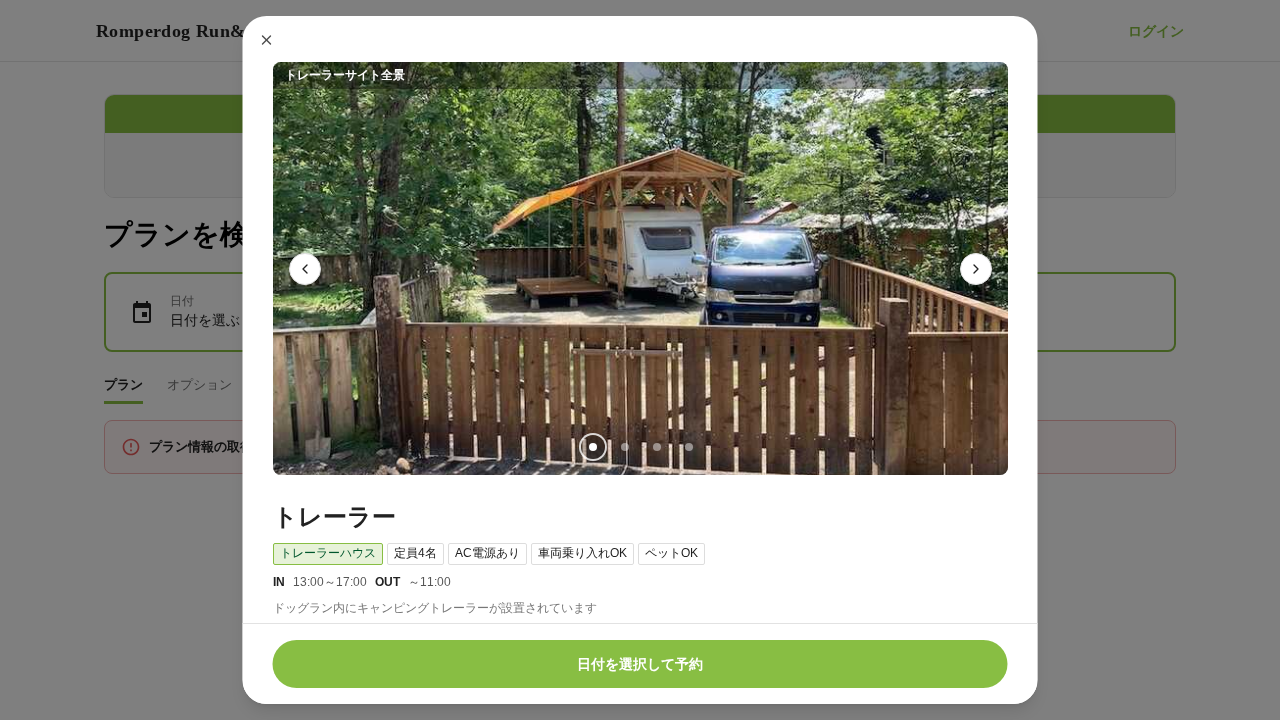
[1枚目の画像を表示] (592, 447)
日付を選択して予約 (640, 664)
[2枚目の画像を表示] (624, 447)
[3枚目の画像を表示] (656, 447)
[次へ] (976, 269)
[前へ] (305, 269)
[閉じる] (267, 40)
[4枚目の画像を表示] (688, 447)
